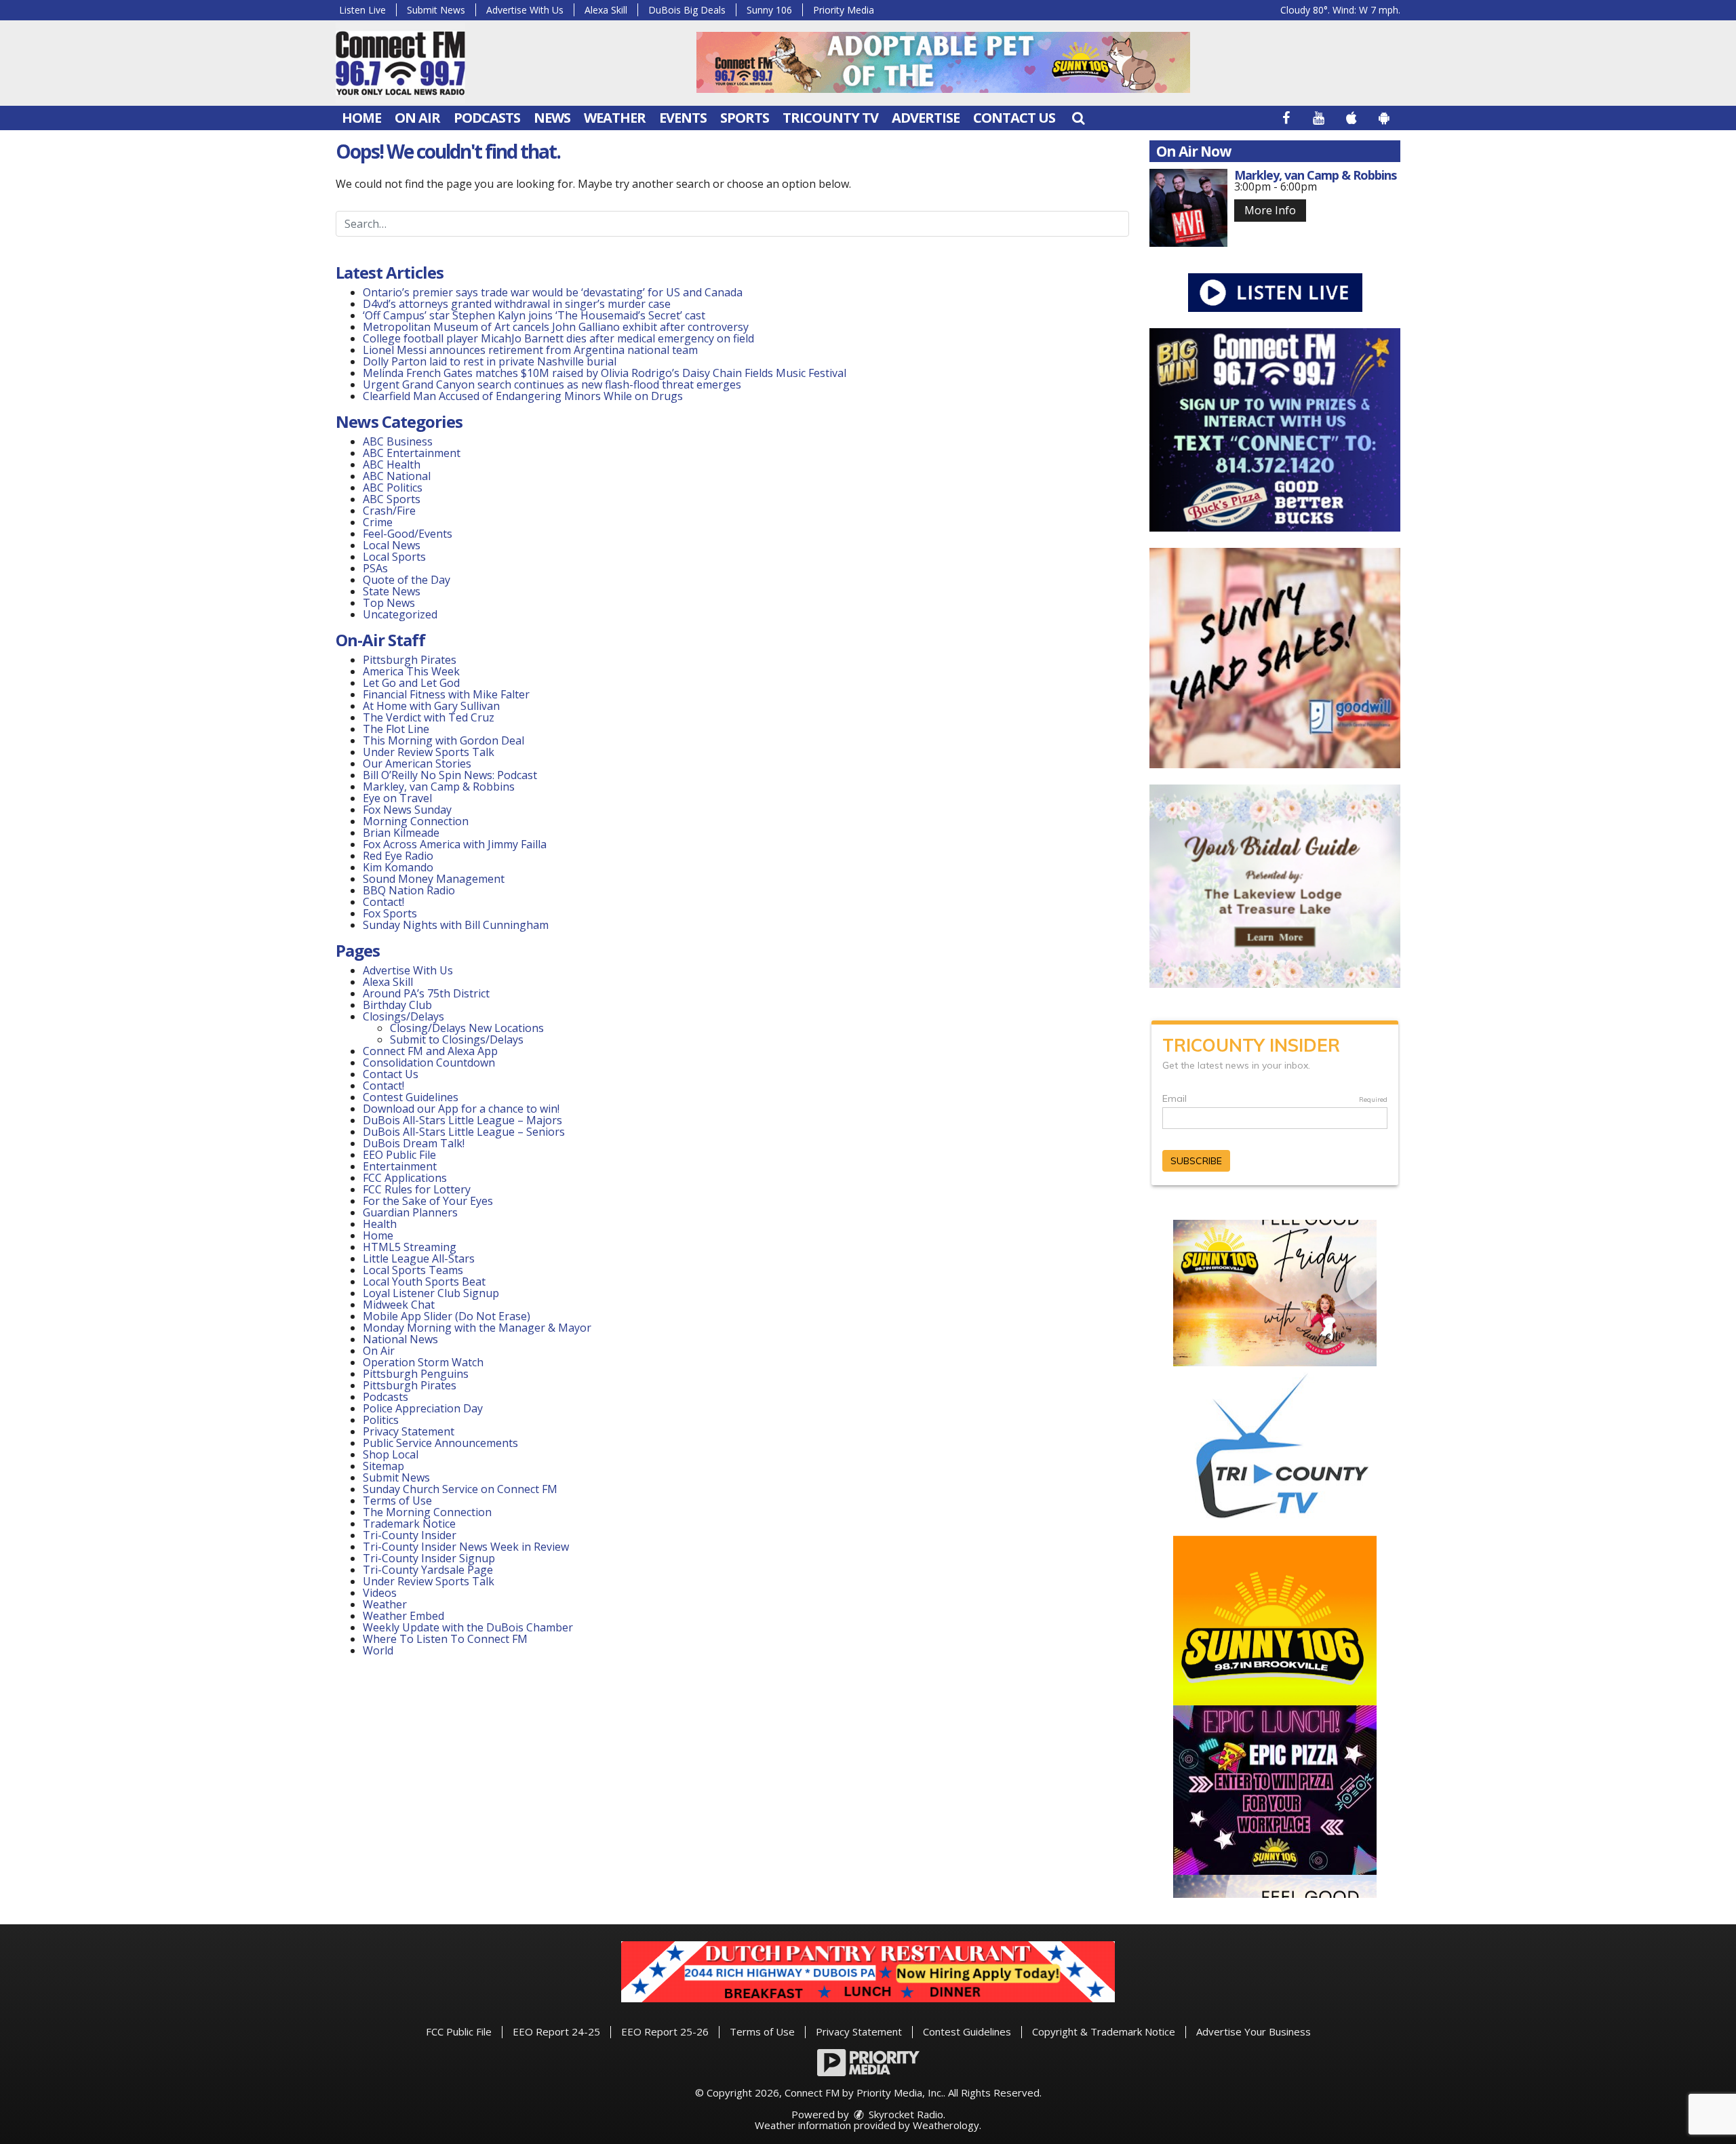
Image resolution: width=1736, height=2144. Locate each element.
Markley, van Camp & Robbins (439, 787)
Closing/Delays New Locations (467, 1028)
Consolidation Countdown (429, 1063)
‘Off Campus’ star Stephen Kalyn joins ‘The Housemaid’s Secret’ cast (534, 315)
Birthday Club (397, 1005)
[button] (1078, 118)
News (552, 118)
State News (392, 591)
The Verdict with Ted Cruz (429, 717)
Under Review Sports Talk (429, 752)
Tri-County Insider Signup (429, 1558)
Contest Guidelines (411, 1097)
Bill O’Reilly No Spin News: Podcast (450, 775)
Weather (615, 118)
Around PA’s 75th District (426, 993)
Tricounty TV (830, 118)
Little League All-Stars (419, 1258)
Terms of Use (397, 1501)
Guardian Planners (410, 1212)
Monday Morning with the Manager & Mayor (477, 1328)
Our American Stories (417, 763)
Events (683, 118)
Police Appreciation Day (423, 1408)
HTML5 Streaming (410, 1247)
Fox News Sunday (407, 810)
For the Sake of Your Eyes (428, 1201)
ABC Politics (393, 488)
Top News (389, 603)
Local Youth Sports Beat (424, 1282)
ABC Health (392, 464)
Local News (392, 545)
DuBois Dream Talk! (414, 1143)
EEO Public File (399, 1155)
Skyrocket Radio (905, 2114)
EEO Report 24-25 (556, 2031)
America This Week (411, 671)
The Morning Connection (427, 1512)
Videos (380, 1593)
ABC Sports (392, 499)
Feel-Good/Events (408, 534)
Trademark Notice (409, 1524)
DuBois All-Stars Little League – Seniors (464, 1132)
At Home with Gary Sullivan (431, 706)
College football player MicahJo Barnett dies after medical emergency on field (558, 338)
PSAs (375, 568)
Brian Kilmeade (401, 833)
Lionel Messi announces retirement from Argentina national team (530, 350)
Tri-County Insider (410, 1535)
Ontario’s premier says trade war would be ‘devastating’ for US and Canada (553, 292)
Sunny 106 (769, 10)
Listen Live (362, 10)
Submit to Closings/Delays (457, 1039)
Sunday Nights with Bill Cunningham (456, 925)
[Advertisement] (943, 62)
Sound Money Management (434, 879)
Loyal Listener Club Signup (431, 1293)
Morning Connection (416, 821)
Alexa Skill (606, 10)
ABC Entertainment (412, 453)
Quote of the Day (407, 580)
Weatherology (946, 2125)
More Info (1270, 210)
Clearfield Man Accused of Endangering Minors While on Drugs (523, 396)
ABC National (397, 476)
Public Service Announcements (440, 1443)
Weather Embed (403, 1616)
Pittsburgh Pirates (410, 660)
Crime (378, 522)
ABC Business (398, 441)
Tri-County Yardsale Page (428, 1570)
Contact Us (1014, 118)
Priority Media (844, 10)
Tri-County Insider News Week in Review (466, 1547)
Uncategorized (400, 614)
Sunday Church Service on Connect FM (460, 1489)
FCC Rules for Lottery (417, 1189)
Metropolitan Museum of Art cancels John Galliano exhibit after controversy (556, 327)
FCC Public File (459, 2031)
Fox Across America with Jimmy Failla (455, 844)
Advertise (926, 118)
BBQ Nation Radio (409, 890)
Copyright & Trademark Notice (1104, 2031)
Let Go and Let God (411, 683)
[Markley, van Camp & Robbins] (1188, 208)
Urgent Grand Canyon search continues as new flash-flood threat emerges (552, 384)
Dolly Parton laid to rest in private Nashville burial (490, 361)
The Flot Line (396, 729)
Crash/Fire (389, 511)
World (378, 1650)
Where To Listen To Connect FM (445, 1639)
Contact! (383, 902)
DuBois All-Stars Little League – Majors (462, 1120)
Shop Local (391, 1454)
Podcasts (487, 118)
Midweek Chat (399, 1305)
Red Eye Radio (398, 856)
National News (400, 1339)
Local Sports (394, 557)
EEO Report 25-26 (665, 2031)
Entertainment (400, 1166)
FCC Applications (405, 1178)
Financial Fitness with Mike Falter (446, 694)
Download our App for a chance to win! (461, 1109)
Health (380, 1224)
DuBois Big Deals (687, 10)
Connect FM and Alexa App (430, 1051)
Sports (745, 118)
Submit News (436, 10)
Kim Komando (398, 867)
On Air (417, 118)
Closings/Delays (403, 1016)
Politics (381, 1420)
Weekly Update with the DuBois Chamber (468, 1627)
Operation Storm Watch (423, 1362)
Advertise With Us (525, 10)
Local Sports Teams (413, 1270)
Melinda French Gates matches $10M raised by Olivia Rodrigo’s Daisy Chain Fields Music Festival (605, 373)
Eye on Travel (397, 798)
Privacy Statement (409, 1431)
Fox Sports (390, 913)
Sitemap (383, 1466)
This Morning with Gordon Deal (443, 740)
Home (361, 118)
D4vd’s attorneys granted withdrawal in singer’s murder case (517, 304)
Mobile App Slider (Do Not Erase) (447, 1316)
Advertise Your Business (1254, 2031)
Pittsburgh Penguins (416, 1374)
